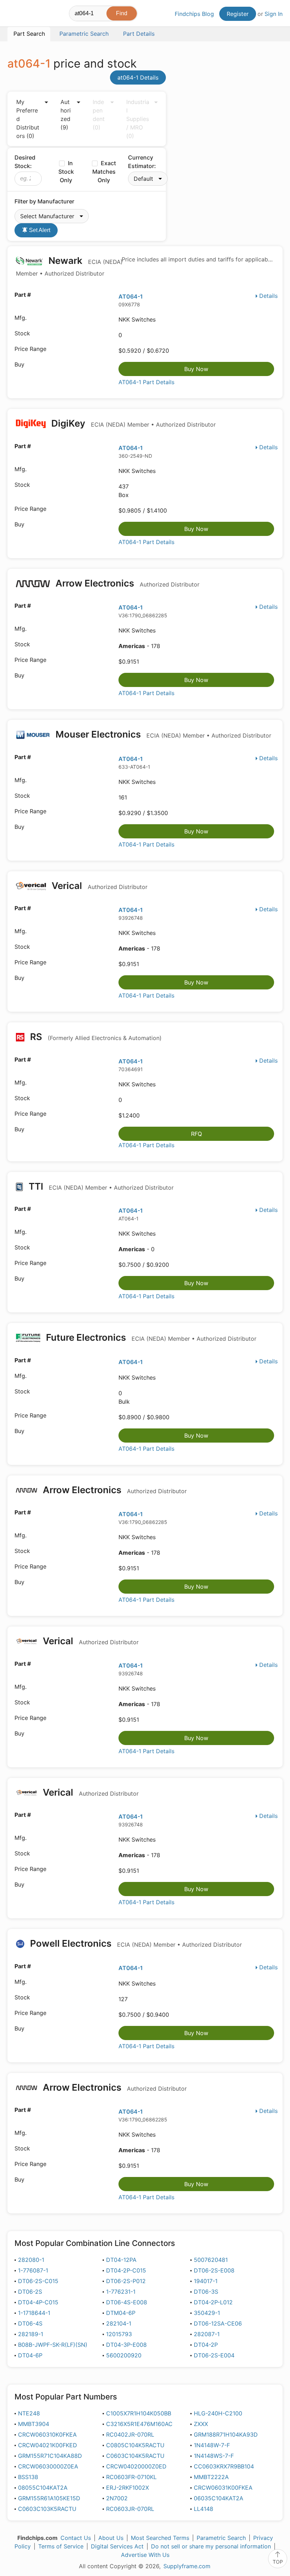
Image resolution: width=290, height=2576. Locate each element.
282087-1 (207, 2334)
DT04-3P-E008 (126, 2345)
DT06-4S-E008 (127, 2302)
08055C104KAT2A (43, 2488)
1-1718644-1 (34, 2313)
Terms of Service (61, 2546)
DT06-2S (30, 2292)
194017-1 (206, 2281)
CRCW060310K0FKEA (47, 2435)
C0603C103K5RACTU (47, 2509)
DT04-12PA (121, 2260)
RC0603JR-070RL (130, 2509)
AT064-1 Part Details (146, 382)
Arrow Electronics (126, 583)
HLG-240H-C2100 (218, 2413)
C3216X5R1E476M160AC (139, 2424)
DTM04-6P (121, 2313)
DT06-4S (30, 2323)
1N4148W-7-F (212, 2445)
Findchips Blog (194, 14)
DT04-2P (206, 2345)
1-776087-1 (33, 2270)
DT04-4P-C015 (38, 2302)
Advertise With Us (145, 2555)
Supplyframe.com (187, 2566)
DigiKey (132, 423)
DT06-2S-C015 (38, 2281)
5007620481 (211, 2260)
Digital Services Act (117, 2546)
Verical (98, 886)
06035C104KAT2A (219, 2498)
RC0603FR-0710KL (131, 2477)
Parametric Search (221, 2538)
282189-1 (31, 2334)
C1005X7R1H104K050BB (139, 2413)
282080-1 (31, 2260)
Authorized (66, 115)
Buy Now (196, 369)
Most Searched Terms (160, 2538)
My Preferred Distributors (28, 119)
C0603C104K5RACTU (135, 2456)
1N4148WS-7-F (214, 2456)
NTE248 (29, 2413)
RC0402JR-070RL (130, 2435)
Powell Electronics (135, 1943)
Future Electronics (150, 1337)
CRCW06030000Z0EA (48, 2466)
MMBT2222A (211, 2477)
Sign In (274, 14)
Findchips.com (13, 15)
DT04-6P (30, 2355)
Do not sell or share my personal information (211, 2546)
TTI (100, 1186)
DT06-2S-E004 (214, 2355)
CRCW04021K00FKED (48, 2445)
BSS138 (28, 2477)
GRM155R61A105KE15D (49, 2498)
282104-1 (119, 2323)
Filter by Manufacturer (44, 201)
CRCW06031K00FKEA (223, 2488)
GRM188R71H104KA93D (226, 2435)
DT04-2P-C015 (126, 2270)
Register (238, 14)
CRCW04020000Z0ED (136, 2466)
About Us (111, 2538)
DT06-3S (206, 2292)
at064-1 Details (138, 77)
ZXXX (201, 2424)
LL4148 (204, 2509)
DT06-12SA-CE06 (218, 2323)
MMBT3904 (34, 2424)
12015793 (119, 2334)
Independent (99, 115)
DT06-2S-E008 (214, 2270)
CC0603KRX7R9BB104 (224, 2466)
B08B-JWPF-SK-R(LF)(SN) (53, 2345)
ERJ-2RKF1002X (127, 2488)
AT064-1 (131, 296)
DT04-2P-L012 (213, 2302)
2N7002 (117, 2498)
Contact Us (76, 2538)
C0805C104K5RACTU (135, 2445)
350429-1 (207, 2313)
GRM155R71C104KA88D (50, 2456)
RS (95, 1037)
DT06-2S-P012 (126, 2281)
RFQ (196, 1134)
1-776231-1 (121, 2292)
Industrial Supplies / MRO (138, 119)
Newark (69, 266)
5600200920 (124, 2355)
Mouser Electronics (162, 734)
